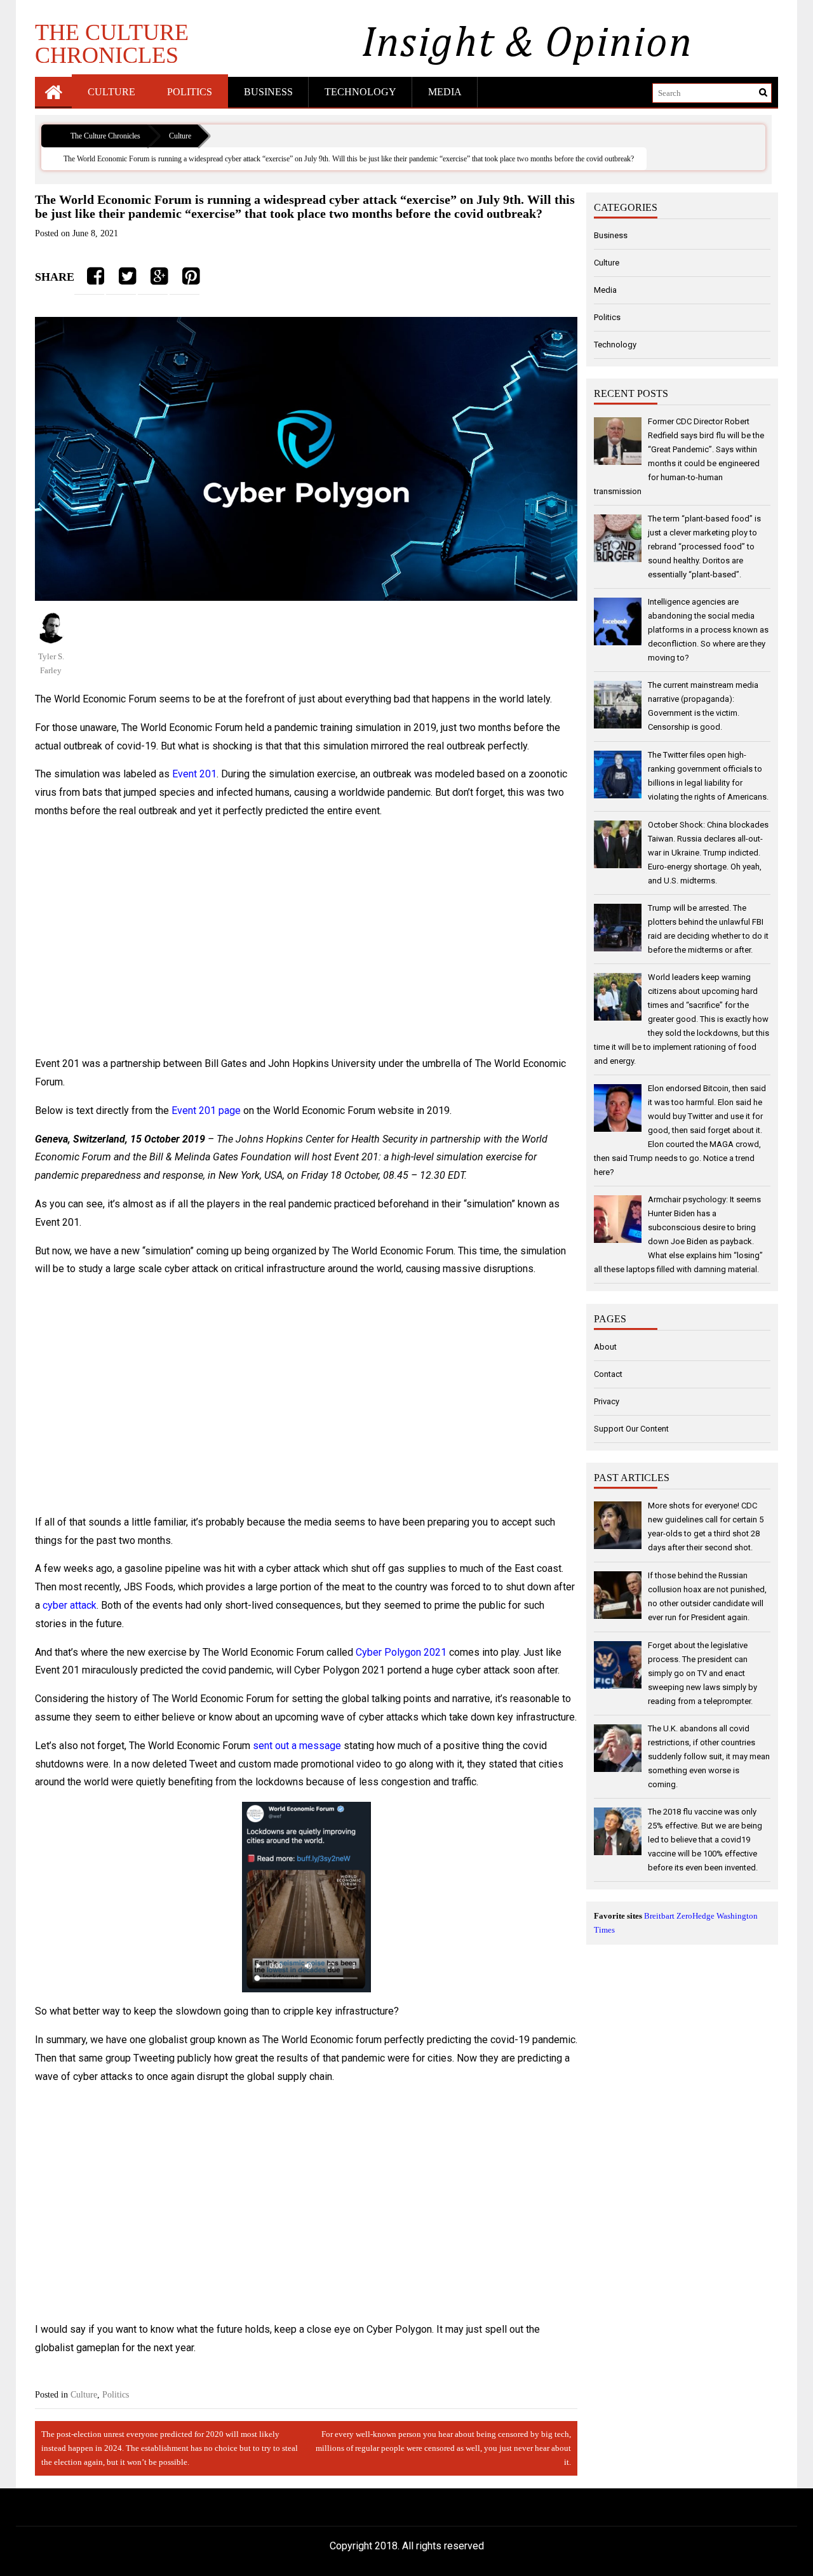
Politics (190, 92)
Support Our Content (631, 1429)
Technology (360, 92)
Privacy (607, 1401)
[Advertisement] (306, 938)
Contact (608, 1374)
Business (268, 92)
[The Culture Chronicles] (53, 92)
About (605, 1347)
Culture (111, 92)
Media (445, 92)
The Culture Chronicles (112, 43)
